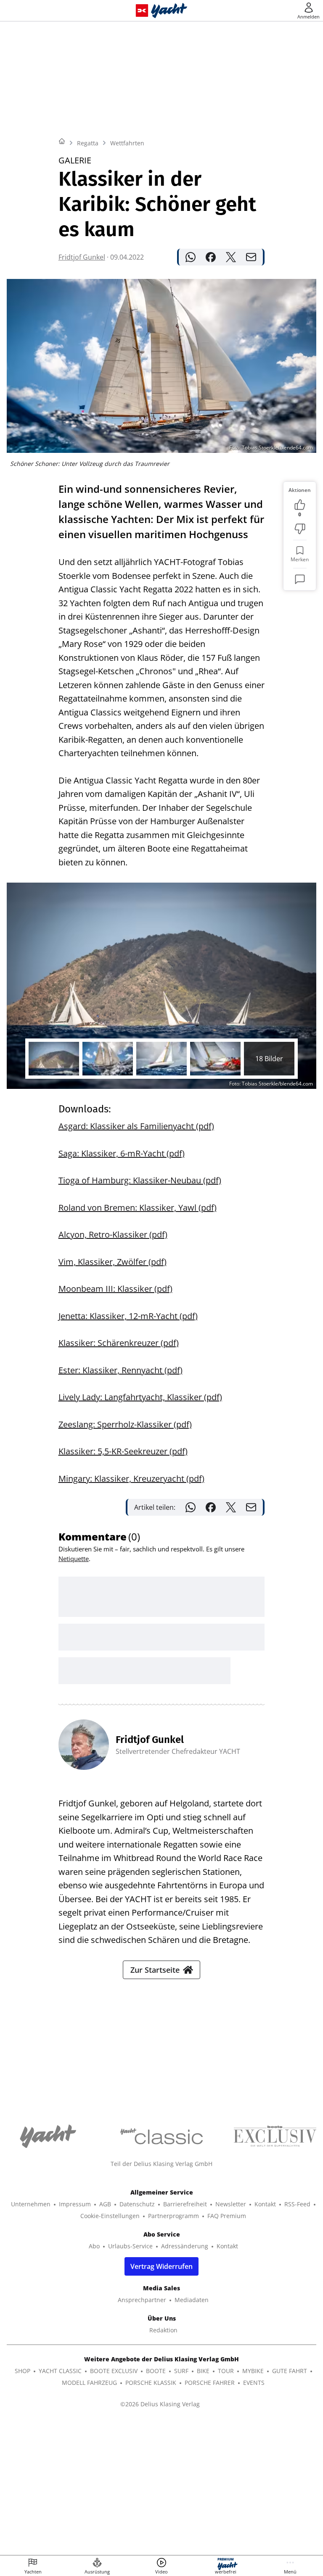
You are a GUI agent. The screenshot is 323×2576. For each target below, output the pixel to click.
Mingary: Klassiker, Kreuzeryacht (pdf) (131, 1479)
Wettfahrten (127, 143)
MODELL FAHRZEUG (89, 2383)
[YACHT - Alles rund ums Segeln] (169, 11)
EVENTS (254, 2383)
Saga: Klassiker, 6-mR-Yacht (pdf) (122, 1153)
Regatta (88, 143)
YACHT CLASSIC (60, 2371)
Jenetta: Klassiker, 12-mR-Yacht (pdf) (128, 1316)
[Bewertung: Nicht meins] (300, 529)
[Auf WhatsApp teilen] (191, 257)
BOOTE (156, 2371)
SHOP (23, 2371)
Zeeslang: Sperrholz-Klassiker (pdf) (125, 1424)
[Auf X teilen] (231, 257)
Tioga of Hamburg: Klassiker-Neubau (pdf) (140, 1180)
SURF (181, 2371)
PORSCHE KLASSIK (151, 2383)
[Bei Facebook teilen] (211, 257)
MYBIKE (253, 2371)
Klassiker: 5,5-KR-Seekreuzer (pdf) (123, 1451)
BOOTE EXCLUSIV (114, 2371)
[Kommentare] (300, 579)
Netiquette (74, 1559)
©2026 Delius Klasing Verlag (160, 2404)
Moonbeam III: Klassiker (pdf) (115, 1289)
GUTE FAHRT (290, 2371)
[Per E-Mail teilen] (251, 257)
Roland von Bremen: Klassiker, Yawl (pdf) (138, 1208)
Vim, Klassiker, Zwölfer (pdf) (113, 1262)
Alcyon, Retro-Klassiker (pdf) (113, 1234)
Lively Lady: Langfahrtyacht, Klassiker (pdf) (140, 1397)
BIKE (203, 2371)
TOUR (226, 2371)
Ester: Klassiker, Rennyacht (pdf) (120, 1370)
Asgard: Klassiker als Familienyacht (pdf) (136, 1126)
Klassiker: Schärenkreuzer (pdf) (119, 1343)
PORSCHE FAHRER (210, 2383)
